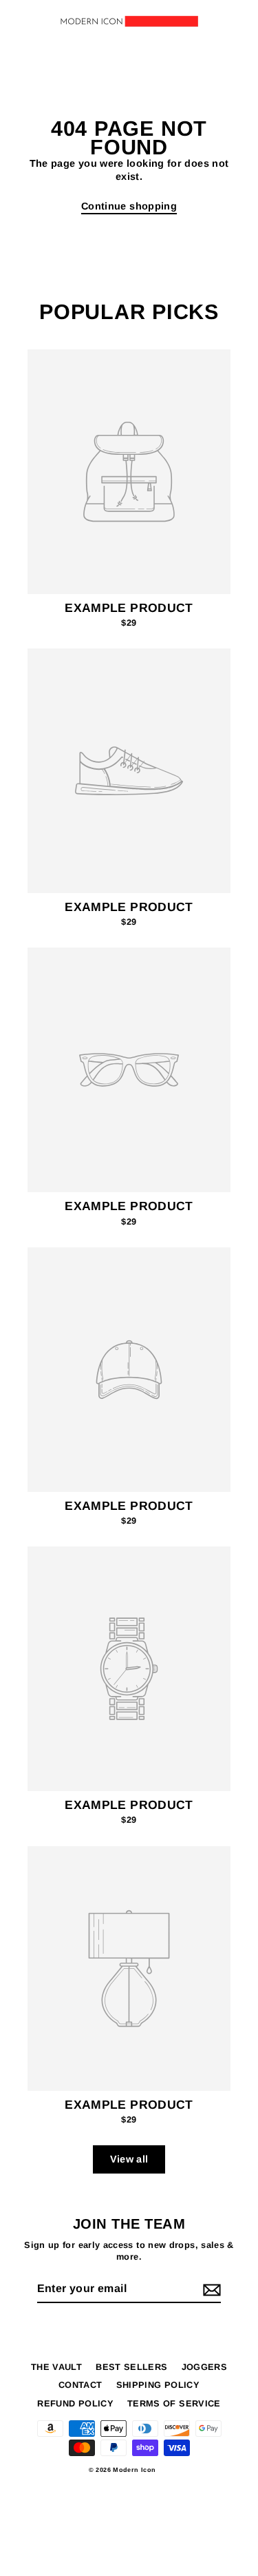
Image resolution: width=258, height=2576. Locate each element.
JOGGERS (205, 2367)
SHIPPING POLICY (158, 2385)
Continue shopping (129, 206)
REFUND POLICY (75, 2403)
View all (129, 2159)
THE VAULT (56, 2367)
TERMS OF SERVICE (174, 2403)
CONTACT (80, 2385)
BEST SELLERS (131, 2367)
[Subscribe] (210, 2290)
